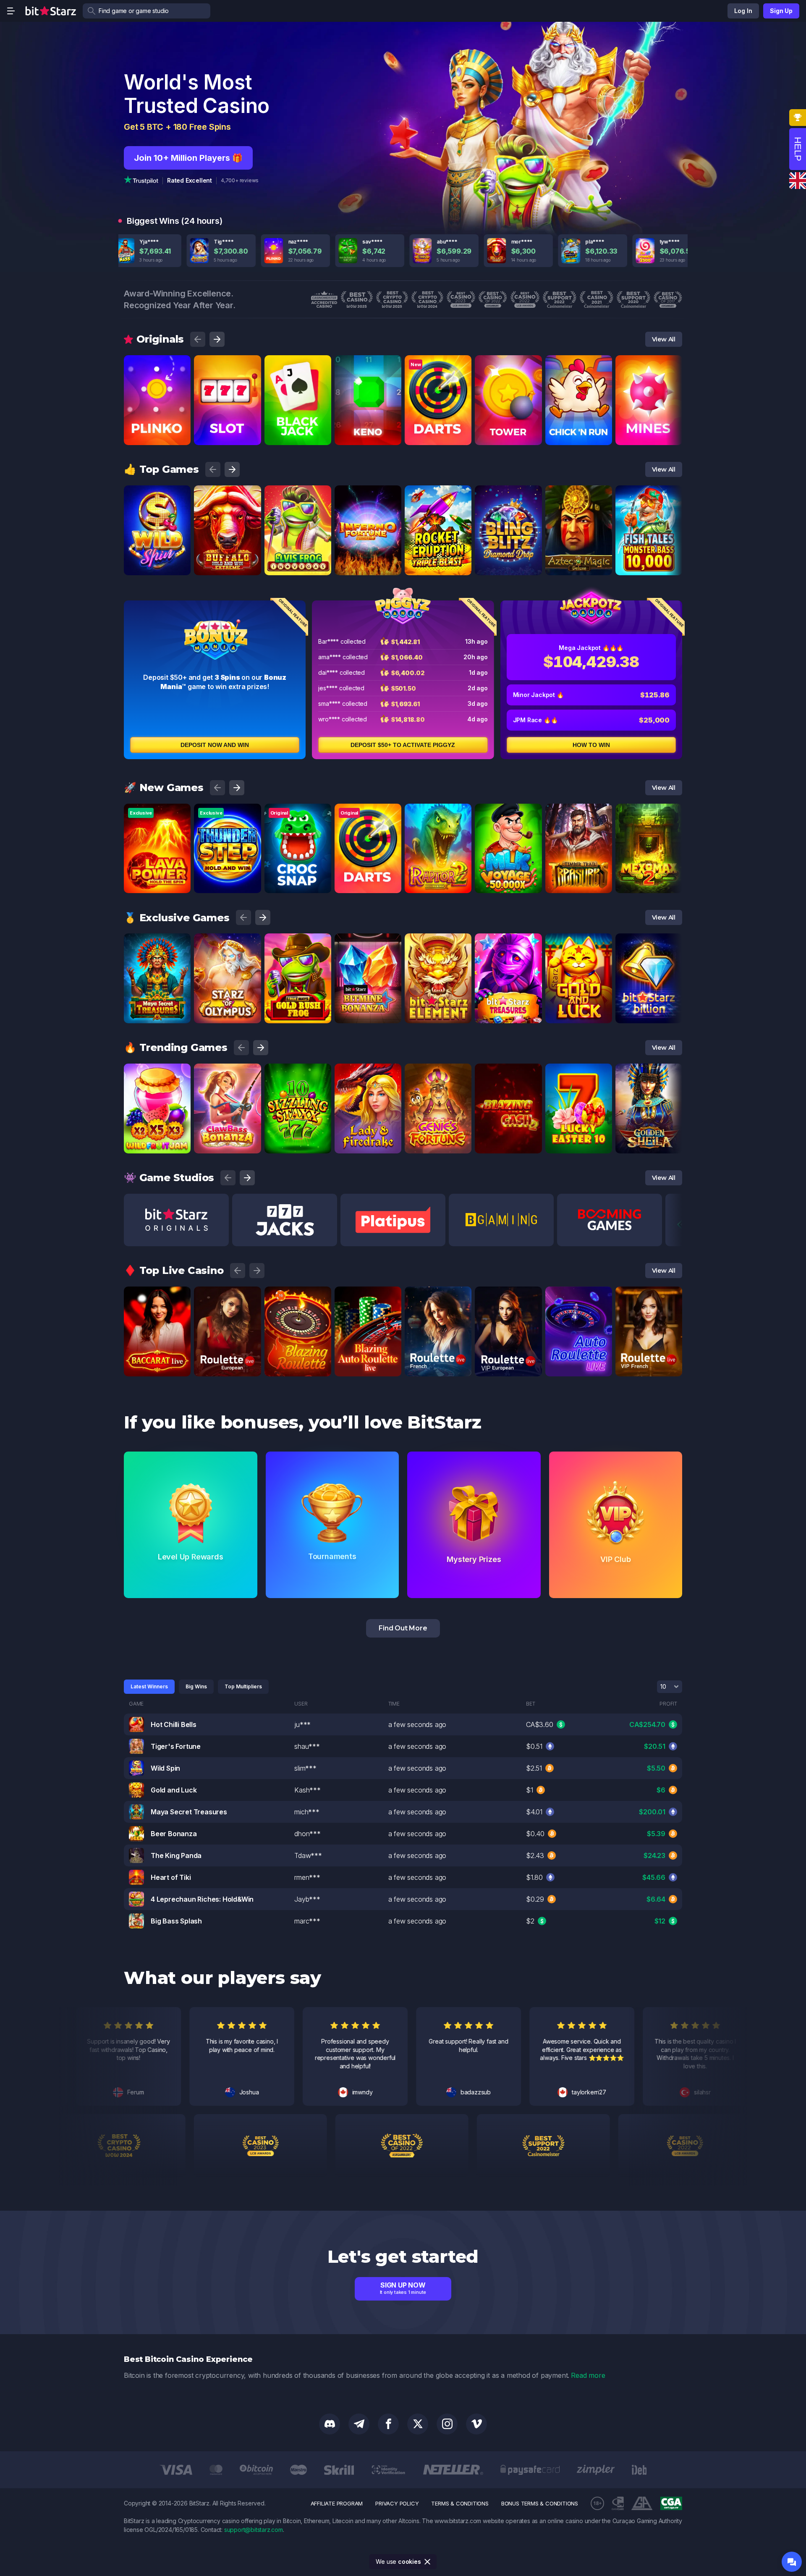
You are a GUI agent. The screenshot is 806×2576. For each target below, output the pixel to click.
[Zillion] (181, 943)
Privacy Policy (397, 2503)
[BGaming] (322, 495)
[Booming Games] (252, 495)
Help (798, 149)
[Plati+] (181, 1296)
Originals (160, 339)
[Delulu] (533, 813)
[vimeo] (476, 2424)
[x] (418, 2424)
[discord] (330, 2424)
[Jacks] (252, 813)
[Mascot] (392, 943)
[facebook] (388, 2424)
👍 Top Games (161, 469)
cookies (410, 2562)
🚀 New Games (164, 787)
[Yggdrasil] (462, 813)
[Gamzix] (181, 813)
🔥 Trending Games (176, 1047)
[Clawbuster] (252, 943)
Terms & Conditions (460, 2503)
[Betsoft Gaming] (462, 1073)
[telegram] (359, 2424)
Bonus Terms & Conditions (540, 2503)
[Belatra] (533, 943)
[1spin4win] (603, 943)
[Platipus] (181, 495)
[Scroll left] (198, 339)
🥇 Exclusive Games (177, 918)
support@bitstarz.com (254, 2530)
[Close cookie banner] (428, 2562)
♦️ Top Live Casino (174, 1270)
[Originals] (181, 364)
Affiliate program (337, 2503)
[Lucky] (533, 1073)
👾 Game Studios (169, 1178)
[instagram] (447, 2424)
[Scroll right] (217, 339)
